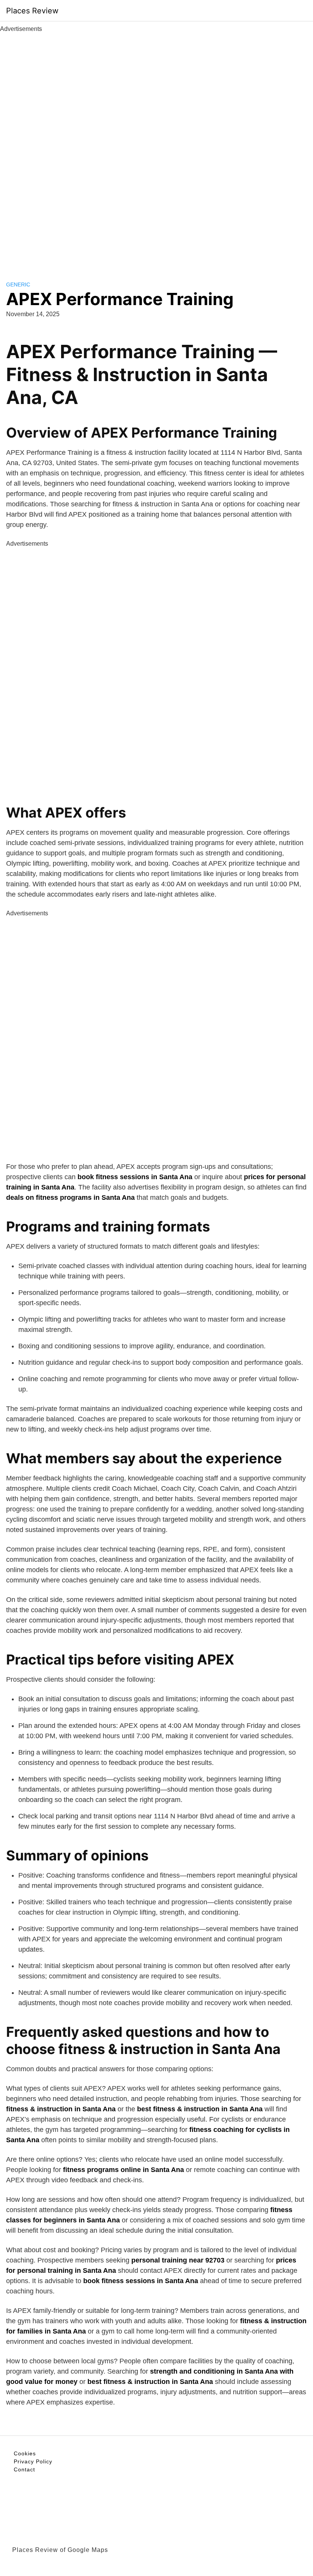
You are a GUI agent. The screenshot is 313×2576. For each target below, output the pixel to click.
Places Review (32, 11)
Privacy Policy (33, 2461)
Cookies (25, 2453)
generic (18, 284)
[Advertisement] (156, 148)
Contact (24, 2469)
